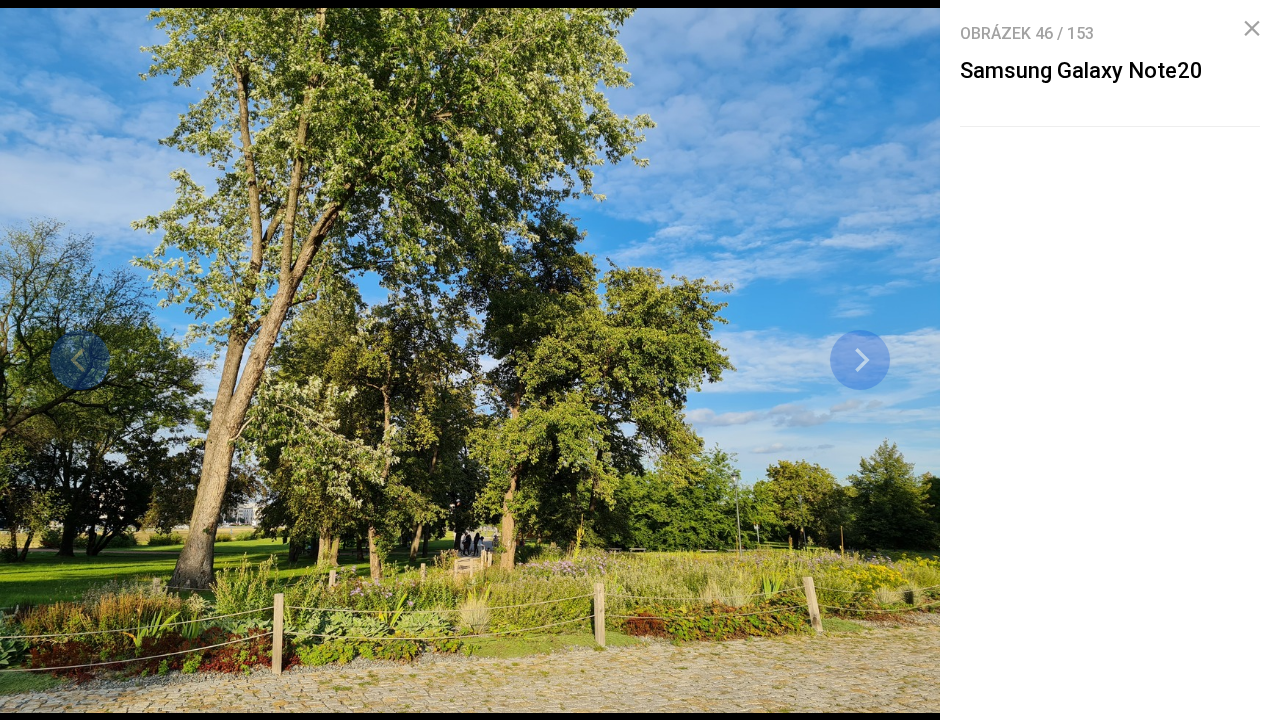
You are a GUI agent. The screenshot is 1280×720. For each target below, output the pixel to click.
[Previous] (80, 360)
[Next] (860, 360)
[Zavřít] (1252, 29)
